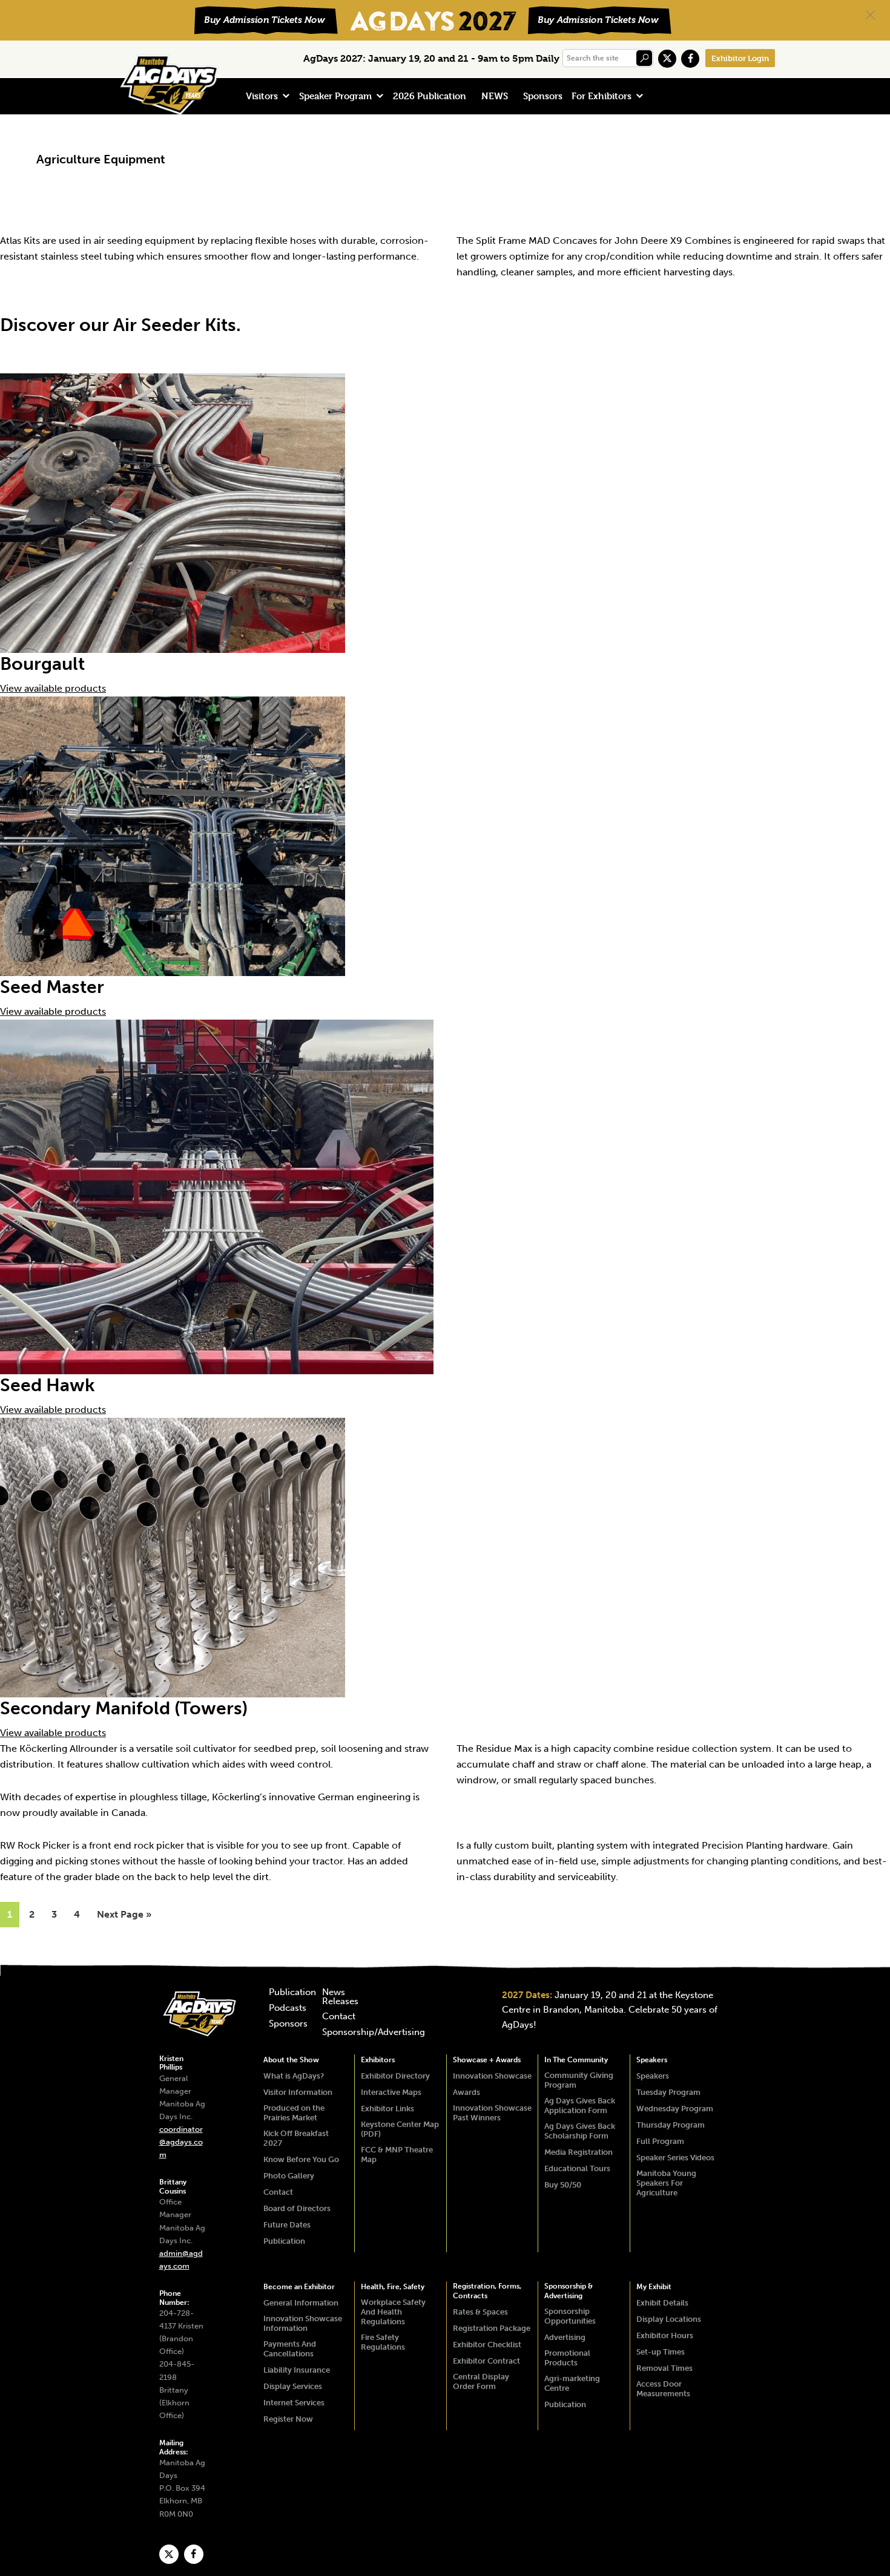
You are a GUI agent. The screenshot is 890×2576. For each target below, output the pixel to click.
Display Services (293, 2386)
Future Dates (287, 2225)
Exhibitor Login (740, 58)
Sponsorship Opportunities (570, 2316)
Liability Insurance (297, 2370)
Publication (292, 1993)
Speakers (652, 2060)
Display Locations (669, 2319)
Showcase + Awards (487, 2060)
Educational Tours (577, 2168)
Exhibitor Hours (665, 2335)
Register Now (288, 2419)
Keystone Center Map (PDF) (400, 2129)
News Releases (340, 1997)
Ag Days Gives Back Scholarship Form (580, 2131)
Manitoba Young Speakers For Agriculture (666, 2183)
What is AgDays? (294, 2076)
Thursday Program (671, 2125)
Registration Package (492, 2328)
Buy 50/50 (563, 2185)
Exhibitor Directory (395, 2076)
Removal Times (664, 2368)
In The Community (576, 2060)
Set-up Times (661, 2352)
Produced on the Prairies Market (294, 2113)
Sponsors (543, 96)
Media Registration (578, 2152)
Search (644, 58)
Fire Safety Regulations (383, 2342)
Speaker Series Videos (675, 2158)
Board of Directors (297, 2208)
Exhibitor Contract (486, 2361)
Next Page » (124, 1918)
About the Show (291, 2060)
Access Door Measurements (663, 2389)
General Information (301, 2303)
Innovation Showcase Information (303, 2323)
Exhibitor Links (387, 2109)
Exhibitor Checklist (487, 2345)
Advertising (565, 2337)
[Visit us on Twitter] (667, 59)
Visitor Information (298, 2092)
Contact (339, 2017)
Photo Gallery (289, 2176)
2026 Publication (430, 96)
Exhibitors (378, 2060)
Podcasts (288, 2008)
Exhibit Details (662, 2303)
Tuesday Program (668, 2092)
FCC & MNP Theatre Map (397, 2155)
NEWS (495, 96)
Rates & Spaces (480, 2312)
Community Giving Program (579, 2080)
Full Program (660, 2141)
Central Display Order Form (481, 2381)
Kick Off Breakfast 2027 (296, 2138)
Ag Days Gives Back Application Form (580, 2106)
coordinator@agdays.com (181, 2142)
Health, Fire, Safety (393, 2287)
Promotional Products (567, 2358)
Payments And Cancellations (290, 2349)
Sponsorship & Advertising (569, 2291)
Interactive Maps (391, 2092)
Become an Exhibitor (299, 2287)
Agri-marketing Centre (572, 2383)
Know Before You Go (301, 2159)
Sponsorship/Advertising (374, 2033)
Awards (466, 2092)
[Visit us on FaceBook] (690, 59)
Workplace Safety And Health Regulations (393, 2312)
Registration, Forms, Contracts (487, 2291)
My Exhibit (654, 2287)
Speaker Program (335, 96)
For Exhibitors (602, 96)
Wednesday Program (675, 2109)
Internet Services (294, 2403)
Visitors (262, 96)
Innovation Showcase (492, 2076)
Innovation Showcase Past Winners (492, 2113)
